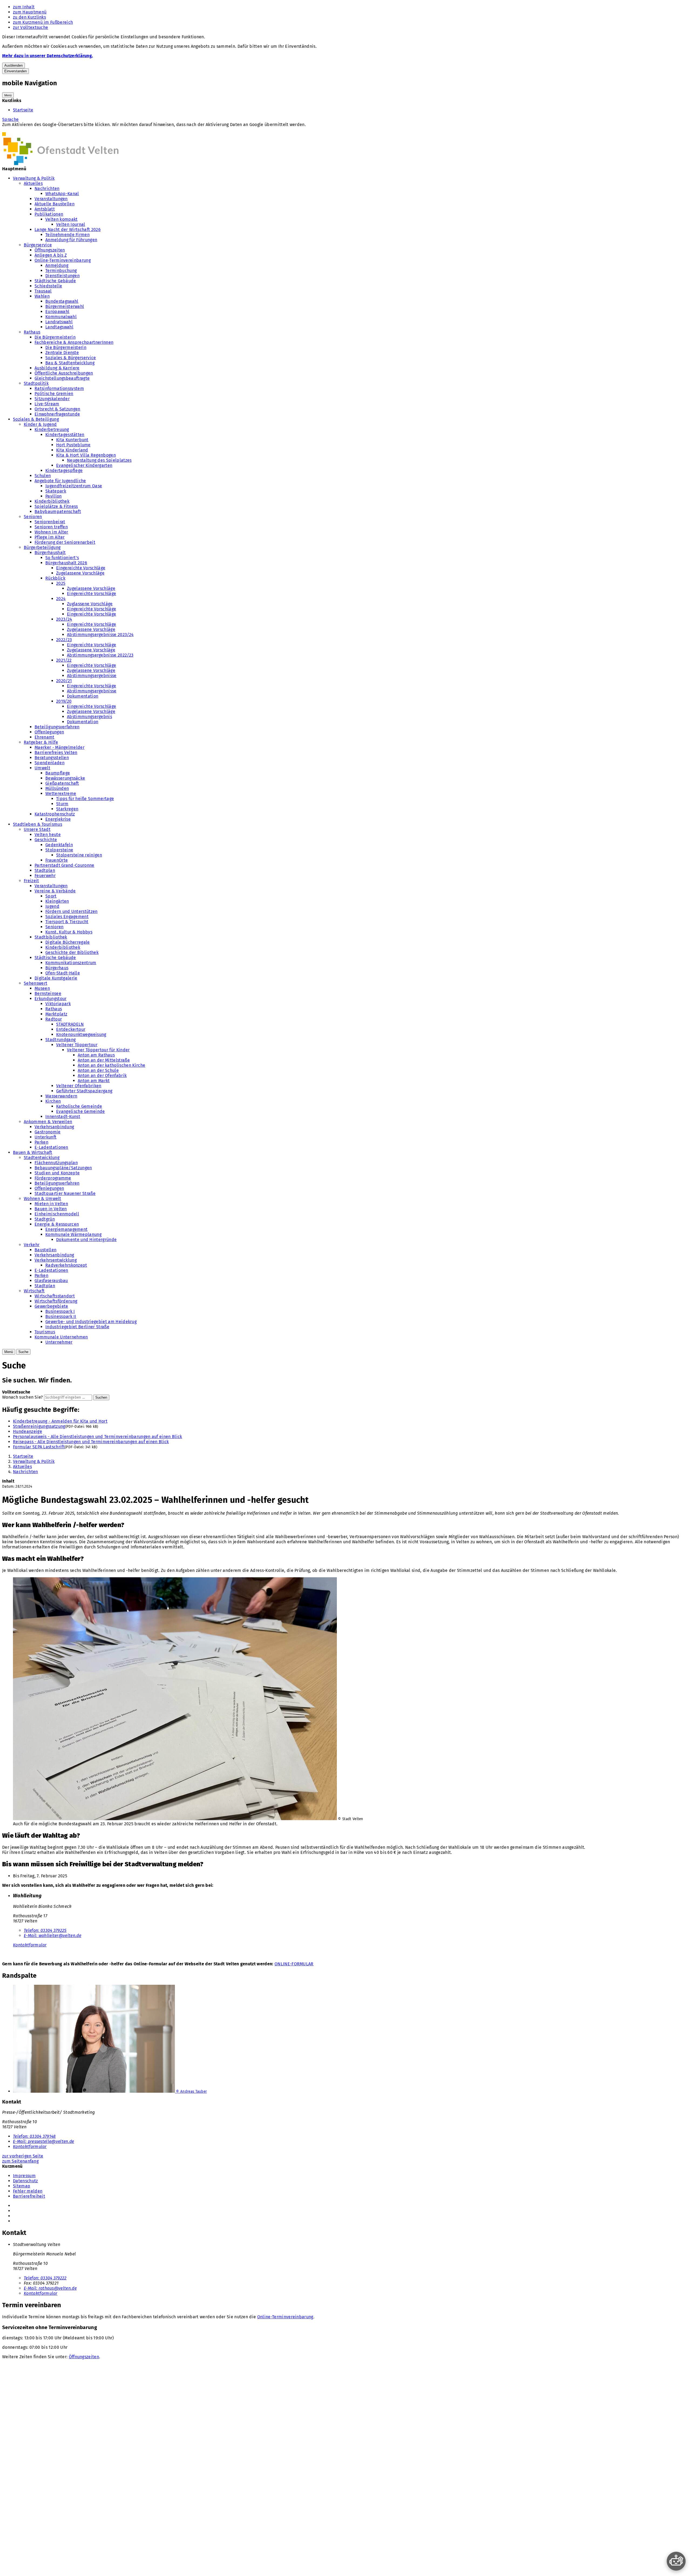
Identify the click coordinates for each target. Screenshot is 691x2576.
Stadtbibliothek (51, 937)
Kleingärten (57, 901)
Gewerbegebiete (51, 1306)
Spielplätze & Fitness (56, 506)
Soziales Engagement (67, 917)
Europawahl (57, 312)
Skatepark (56, 491)
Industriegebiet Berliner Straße (77, 1327)
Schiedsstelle (48, 286)
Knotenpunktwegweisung (81, 1034)
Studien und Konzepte (57, 1173)
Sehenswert (35, 983)
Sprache (10, 119)
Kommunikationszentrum (71, 963)
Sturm (62, 804)
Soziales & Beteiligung (36, 419)
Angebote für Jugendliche (60, 481)
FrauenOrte (57, 860)
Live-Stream (47, 404)
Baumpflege (58, 773)
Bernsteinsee (48, 993)
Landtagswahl (59, 327)
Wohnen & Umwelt (43, 1199)
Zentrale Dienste (62, 353)
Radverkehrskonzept (66, 1265)
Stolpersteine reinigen (79, 855)
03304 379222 (45, 2278)
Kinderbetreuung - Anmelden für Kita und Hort (60, 1421)
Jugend (52, 906)
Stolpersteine (59, 850)
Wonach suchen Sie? (23, 1397)
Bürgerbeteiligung (42, 547)
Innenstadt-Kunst (63, 1117)
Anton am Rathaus (96, 1055)
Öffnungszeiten (50, 250)
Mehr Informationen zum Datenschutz (40, 130)
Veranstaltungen (51, 199)
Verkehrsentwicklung (56, 1260)
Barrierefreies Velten (56, 752)
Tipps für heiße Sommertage (85, 799)
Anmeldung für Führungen (71, 240)
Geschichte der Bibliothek (72, 952)
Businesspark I (60, 1311)
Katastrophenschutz (55, 814)
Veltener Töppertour (77, 1045)
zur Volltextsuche (31, 27)
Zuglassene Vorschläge (90, 604)
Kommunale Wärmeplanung (73, 1234)
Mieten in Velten (51, 1204)
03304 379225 (45, 1930)
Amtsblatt (45, 209)
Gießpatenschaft (62, 783)
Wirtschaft (34, 1291)
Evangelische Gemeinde (81, 1111)
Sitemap (22, 2186)
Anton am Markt (94, 1081)
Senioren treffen (51, 527)
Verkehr (32, 1245)
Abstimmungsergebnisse (92, 676)
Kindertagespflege (64, 470)
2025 (61, 583)
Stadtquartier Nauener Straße (65, 1193)
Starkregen (67, 809)
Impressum (24, 2176)
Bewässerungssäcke (65, 778)
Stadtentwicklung (42, 1158)
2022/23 (64, 640)
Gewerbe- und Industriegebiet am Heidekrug (91, 1322)
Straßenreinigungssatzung (39, 1426)
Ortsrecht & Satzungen (57, 409)
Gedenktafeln (59, 845)
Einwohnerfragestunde (57, 414)
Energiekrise (58, 819)
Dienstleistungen (62, 276)
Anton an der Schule (98, 1070)
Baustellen (45, 1250)
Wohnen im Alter (51, 532)
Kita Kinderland (72, 450)
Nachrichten (47, 188)
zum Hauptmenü (30, 12)
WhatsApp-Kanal (62, 194)
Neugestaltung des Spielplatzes (99, 460)
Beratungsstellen (52, 758)
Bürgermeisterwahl (65, 306)
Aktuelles (33, 183)
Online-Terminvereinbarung (63, 260)
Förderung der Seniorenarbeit (65, 542)
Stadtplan (45, 870)
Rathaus (32, 332)
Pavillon (54, 496)
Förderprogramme (53, 1178)
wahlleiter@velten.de (52, 1936)
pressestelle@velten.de (44, 2141)
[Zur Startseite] (60, 164)
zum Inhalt (24, 7)
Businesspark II (61, 1316)
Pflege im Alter (50, 537)
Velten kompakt (61, 219)
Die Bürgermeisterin (55, 337)
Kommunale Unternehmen (61, 1337)
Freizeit (31, 881)
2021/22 (64, 660)
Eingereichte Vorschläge (81, 568)
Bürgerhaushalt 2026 (66, 563)
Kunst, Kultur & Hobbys (69, 932)
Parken (41, 1142)
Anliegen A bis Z (51, 255)
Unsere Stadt (37, 829)
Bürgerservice (38, 245)
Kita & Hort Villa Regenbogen (86, 455)
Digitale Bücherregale (68, 942)
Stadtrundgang (60, 1040)
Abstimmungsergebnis (89, 717)
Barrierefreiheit (29, 2196)
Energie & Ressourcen (57, 1224)
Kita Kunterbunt (72, 440)
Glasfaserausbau (51, 1281)
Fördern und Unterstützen (72, 911)
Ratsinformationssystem (59, 388)
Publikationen (49, 214)
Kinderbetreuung (52, 429)
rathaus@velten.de (50, 2288)
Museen (42, 988)
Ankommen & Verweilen (48, 1122)
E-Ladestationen (51, 1147)
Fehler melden (28, 2191)
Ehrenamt (45, 737)
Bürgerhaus (57, 968)
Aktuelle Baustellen (55, 204)
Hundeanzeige (28, 1431)
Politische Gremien (54, 394)
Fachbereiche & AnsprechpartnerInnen (74, 342)
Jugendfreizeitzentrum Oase (74, 486)
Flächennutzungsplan (56, 1163)
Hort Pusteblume (73, 445)
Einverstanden (16, 71)
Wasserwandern (61, 1096)
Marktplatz (56, 1014)
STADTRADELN (70, 1024)
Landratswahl (59, 322)
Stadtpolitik (36, 383)
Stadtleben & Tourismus (38, 824)
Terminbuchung (61, 271)
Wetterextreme (61, 793)
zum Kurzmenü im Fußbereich (43, 22)
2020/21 (64, 681)
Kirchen (53, 1101)
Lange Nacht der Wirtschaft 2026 (68, 230)
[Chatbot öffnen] (676, 2561)
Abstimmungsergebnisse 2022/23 (100, 655)
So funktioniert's (62, 558)
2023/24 (64, 619)
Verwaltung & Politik (34, 178)
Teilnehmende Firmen (67, 235)
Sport (51, 896)
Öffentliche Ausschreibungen (64, 373)
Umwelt (42, 768)
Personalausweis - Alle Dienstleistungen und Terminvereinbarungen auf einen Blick (98, 1437)
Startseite (23, 110)
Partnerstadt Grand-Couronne (65, 865)
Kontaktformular (30, 1945)
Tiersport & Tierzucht (67, 922)
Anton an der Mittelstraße (104, 1060)
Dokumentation (83, 696)
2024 (61, 599)
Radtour (54, 1019)
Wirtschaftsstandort (55, 1296)
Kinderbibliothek (52, 501)
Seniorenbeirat (50, 522)
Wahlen (42, 296)
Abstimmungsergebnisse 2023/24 (100, 635)
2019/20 (64, 701)
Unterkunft (45, 1137)
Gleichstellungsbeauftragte (62, 378)
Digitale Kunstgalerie (56, 978)
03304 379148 (34, 2136)
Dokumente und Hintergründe (86, 1240)
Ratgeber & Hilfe (41, 742)
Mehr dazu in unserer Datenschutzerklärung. (48, 56)
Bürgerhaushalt (50, 553)
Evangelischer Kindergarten (84, 465)
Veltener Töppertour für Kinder (98, 1050)
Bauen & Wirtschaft (33, 1152)
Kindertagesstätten (65, 435)
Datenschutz (26, 2181)
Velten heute (48, 835)
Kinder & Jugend (40, 424)
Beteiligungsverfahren (57, 727)
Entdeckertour (71, 1029)
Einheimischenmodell (57, 1214)
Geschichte (46, 840)
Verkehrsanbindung (54, 1127)
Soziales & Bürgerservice (71, 358)
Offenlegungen (49, 732)
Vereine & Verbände (55, 891)
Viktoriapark (58, 1004)
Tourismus (45, 1332)
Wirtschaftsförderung (56, 1301)
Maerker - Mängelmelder (60, 747)
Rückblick (55, 578)
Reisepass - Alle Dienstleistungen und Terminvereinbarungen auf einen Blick (91, 1442)
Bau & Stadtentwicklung (70, 363)
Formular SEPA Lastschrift (39, 1447)
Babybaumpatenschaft (58, 512)
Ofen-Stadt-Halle (63, 973)
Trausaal (43, 291)
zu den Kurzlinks (29, 17)
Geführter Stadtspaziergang (84, 1091)
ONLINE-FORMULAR (294, 1964)
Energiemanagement (66, 1229)
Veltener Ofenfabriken (79, 1086)
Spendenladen (50, 763)
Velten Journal (71, 224)
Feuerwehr (45, 876)
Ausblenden (13, 65)
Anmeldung (57, 265)
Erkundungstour (50, 999)
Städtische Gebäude (55, 281)
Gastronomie (48, 1132)
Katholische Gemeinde (79, 1106)
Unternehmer (59, 1342)
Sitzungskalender (52, 399)
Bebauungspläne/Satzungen (63, 1168)
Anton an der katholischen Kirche (111, 1065)
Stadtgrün (45, 1219)
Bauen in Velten (51, 1209)
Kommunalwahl (61, 317)
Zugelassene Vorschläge (80, 573)
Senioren (33, 517)
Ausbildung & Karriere (57, 368)
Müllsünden (57, 788)
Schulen (43, 476)
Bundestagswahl (62, 301)
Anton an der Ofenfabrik (102, 1075)
